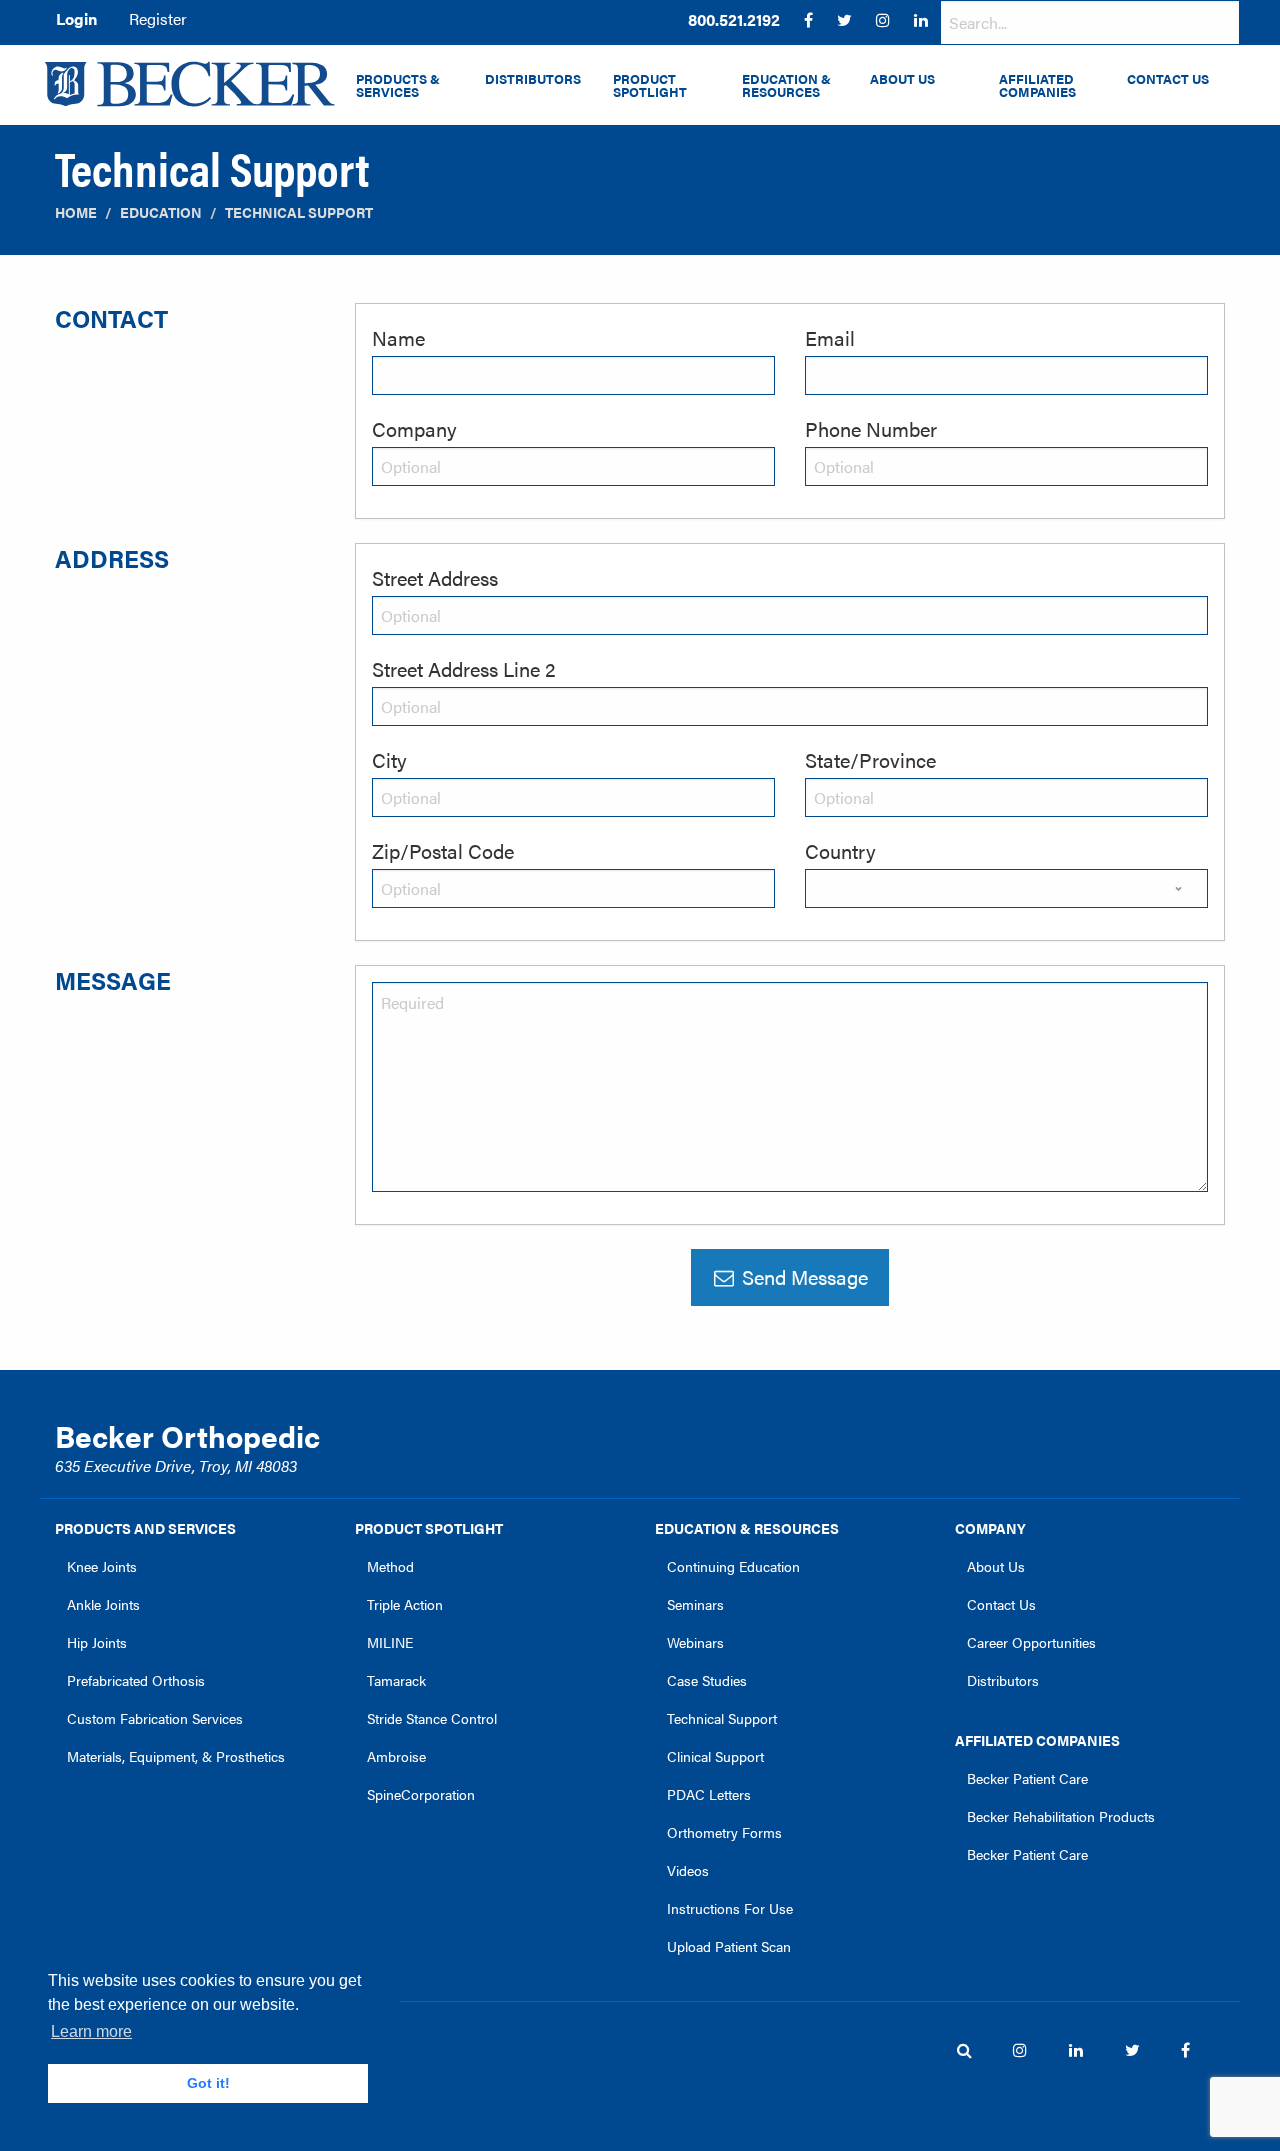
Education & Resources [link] (747, 1528)
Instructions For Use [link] (730, 1908)
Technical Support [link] (722, 1718)
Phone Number (871, 428)
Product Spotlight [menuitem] (650, 85)
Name (398, 337)
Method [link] (390, 1566)
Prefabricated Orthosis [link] (136, 1680)
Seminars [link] (695, 1604)
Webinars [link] (695, 1642)
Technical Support (299, 212)
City (389, 759)
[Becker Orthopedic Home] (190, 84)
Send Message (802, 1276)
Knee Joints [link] (102, 1566)
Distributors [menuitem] (533, 79)
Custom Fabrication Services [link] (155, 1718)
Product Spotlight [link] (429, 1528)
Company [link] (990, 1528)
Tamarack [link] (396, 1680)
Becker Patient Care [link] (1027, 1778)
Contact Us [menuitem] (1168, 79)
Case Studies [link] (707, 1680)
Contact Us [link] (1001, 1604)
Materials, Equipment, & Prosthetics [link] (176, 1756)
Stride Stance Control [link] (432, 1718)
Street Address (435, 577)
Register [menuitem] (158, 18)
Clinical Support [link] (715, 1756)
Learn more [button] (91, 2031)
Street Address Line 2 (464, 668)
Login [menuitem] (76, 18)
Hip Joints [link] (97, 1642)
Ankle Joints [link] (103, 1604)
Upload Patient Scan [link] (729, 1946)
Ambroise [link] (396, 1756)
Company (414, 428)
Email (830, 337)
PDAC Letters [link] (709, 1794)
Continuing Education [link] (733, 1566)
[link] (734, 20)
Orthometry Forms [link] (724, 1832)
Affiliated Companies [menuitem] (1037, 85)
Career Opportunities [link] (1031, 1642)
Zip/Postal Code (443, 850)
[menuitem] (734, 20)
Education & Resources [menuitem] (786, 85)
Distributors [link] (1003, 1680)
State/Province (870, 759)
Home (76, 212)
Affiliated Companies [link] (1037, 1740)
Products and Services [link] (145, 1528)
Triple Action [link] (405, 1604)
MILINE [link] (390, 1642)
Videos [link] (688, 1870)
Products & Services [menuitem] (398, 85)
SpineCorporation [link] (421, 1794)
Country (840, 850)
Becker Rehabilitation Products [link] (1061, 1816)
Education (161, 212)
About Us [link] (996, 1566)
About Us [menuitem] (902, 79)
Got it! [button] (208, 2083)
